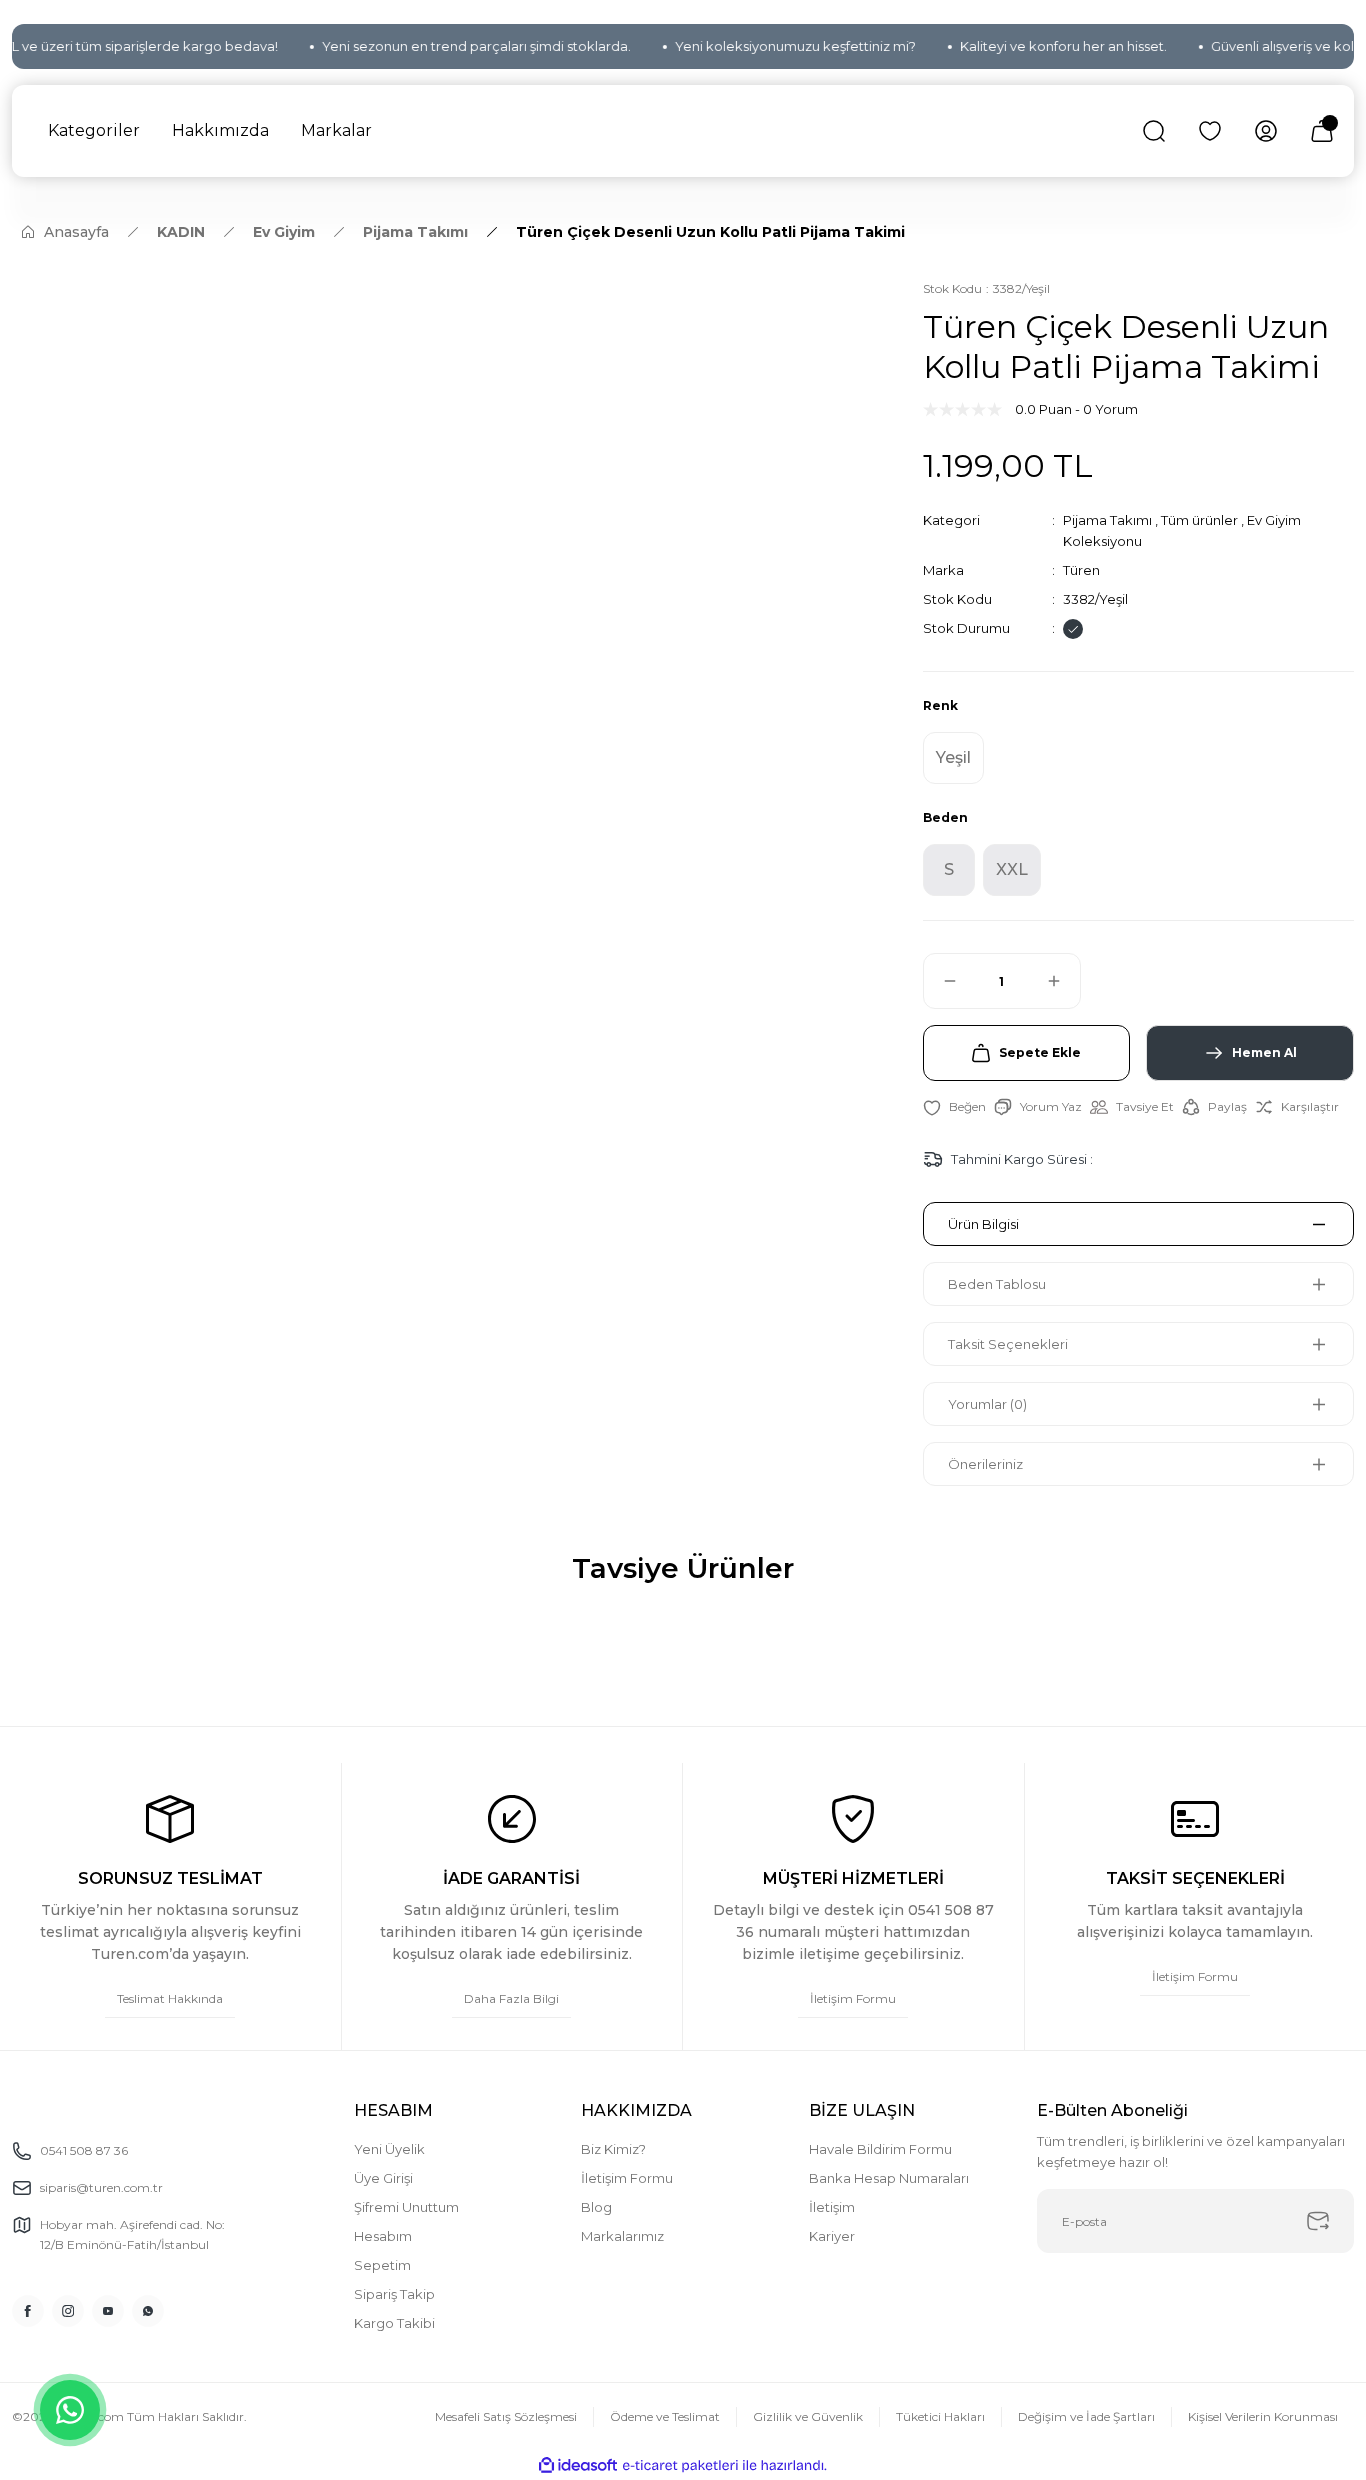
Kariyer (832, 2236)
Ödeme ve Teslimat (665, 2416)
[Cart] (1322, 131)
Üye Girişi (383, 2178)
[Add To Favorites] (954, 1107)
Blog (596, 2207)
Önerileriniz (985, 1464)
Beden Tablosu (997, 1284)
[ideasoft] (578, 2465)
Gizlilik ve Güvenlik (808, 2416)
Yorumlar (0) (987, 1404)
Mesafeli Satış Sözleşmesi (506, 2416)
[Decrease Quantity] (941, 981)
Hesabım (383, 2236)
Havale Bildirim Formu (880, 2149)
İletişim (832, 2207)
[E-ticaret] (680, 2466)
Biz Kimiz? (613, 2149)
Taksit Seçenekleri (1008, 1344)
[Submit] (1318, 2221)
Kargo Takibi (394, 2323)
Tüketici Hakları (940, 2416)
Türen (1081, 570)
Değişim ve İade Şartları (1086, 2416)
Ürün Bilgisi (983, 1224)
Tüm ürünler (1199, 520)
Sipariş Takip (394, 2294)
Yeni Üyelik (389, 2149)
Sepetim (382, 2265)
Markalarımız (622, 2236)
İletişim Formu (627, 2178)
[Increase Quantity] (1063, 981)
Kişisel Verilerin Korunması (1263, 2416)
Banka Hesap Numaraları (889, 2178)
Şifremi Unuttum (406, 2207)
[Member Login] (1266, 131)
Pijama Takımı (1107, 520)
